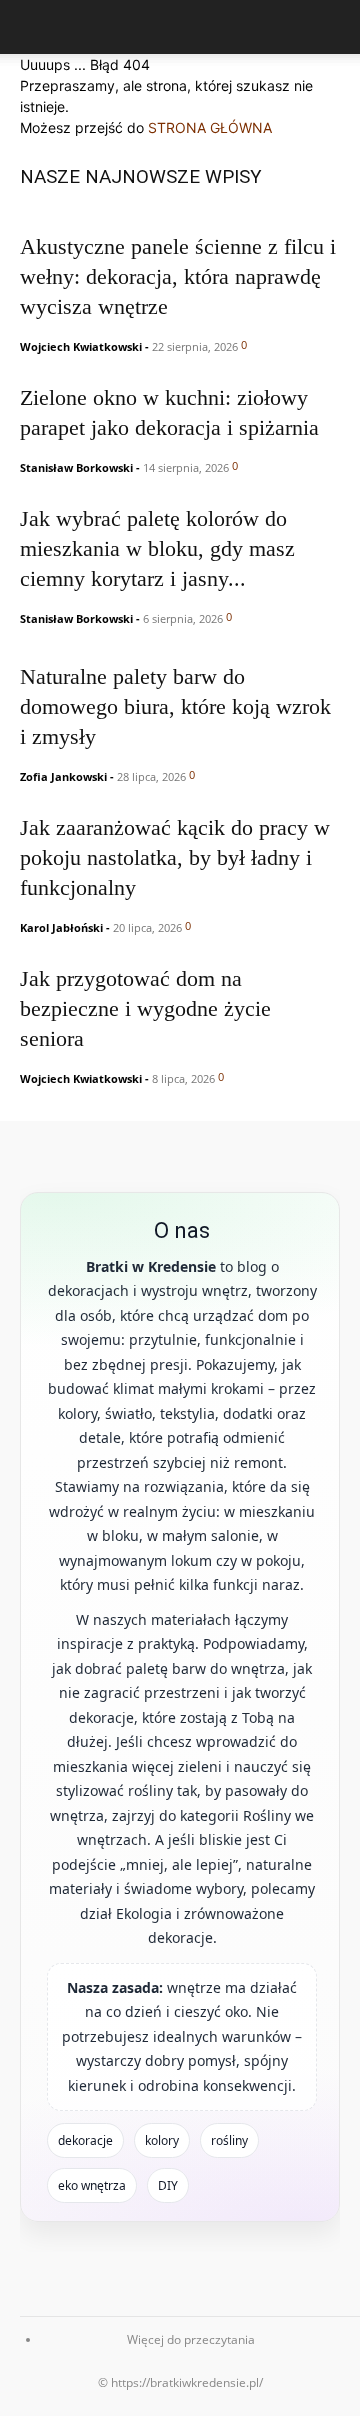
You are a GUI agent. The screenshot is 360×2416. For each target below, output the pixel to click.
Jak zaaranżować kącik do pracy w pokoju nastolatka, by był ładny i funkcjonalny (175, 857)
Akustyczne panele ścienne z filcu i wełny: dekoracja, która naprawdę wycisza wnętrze (178, 276)
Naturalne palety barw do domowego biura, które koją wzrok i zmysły (175, 706)
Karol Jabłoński (61, 927)
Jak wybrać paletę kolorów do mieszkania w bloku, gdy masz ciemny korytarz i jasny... (157, 548)
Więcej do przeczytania (191, 2339)
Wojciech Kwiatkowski (81, 346)
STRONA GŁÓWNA (210, 127)
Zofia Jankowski (63, 776)
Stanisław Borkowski (76, 467)
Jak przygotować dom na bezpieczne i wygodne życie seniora (145, 1008)
